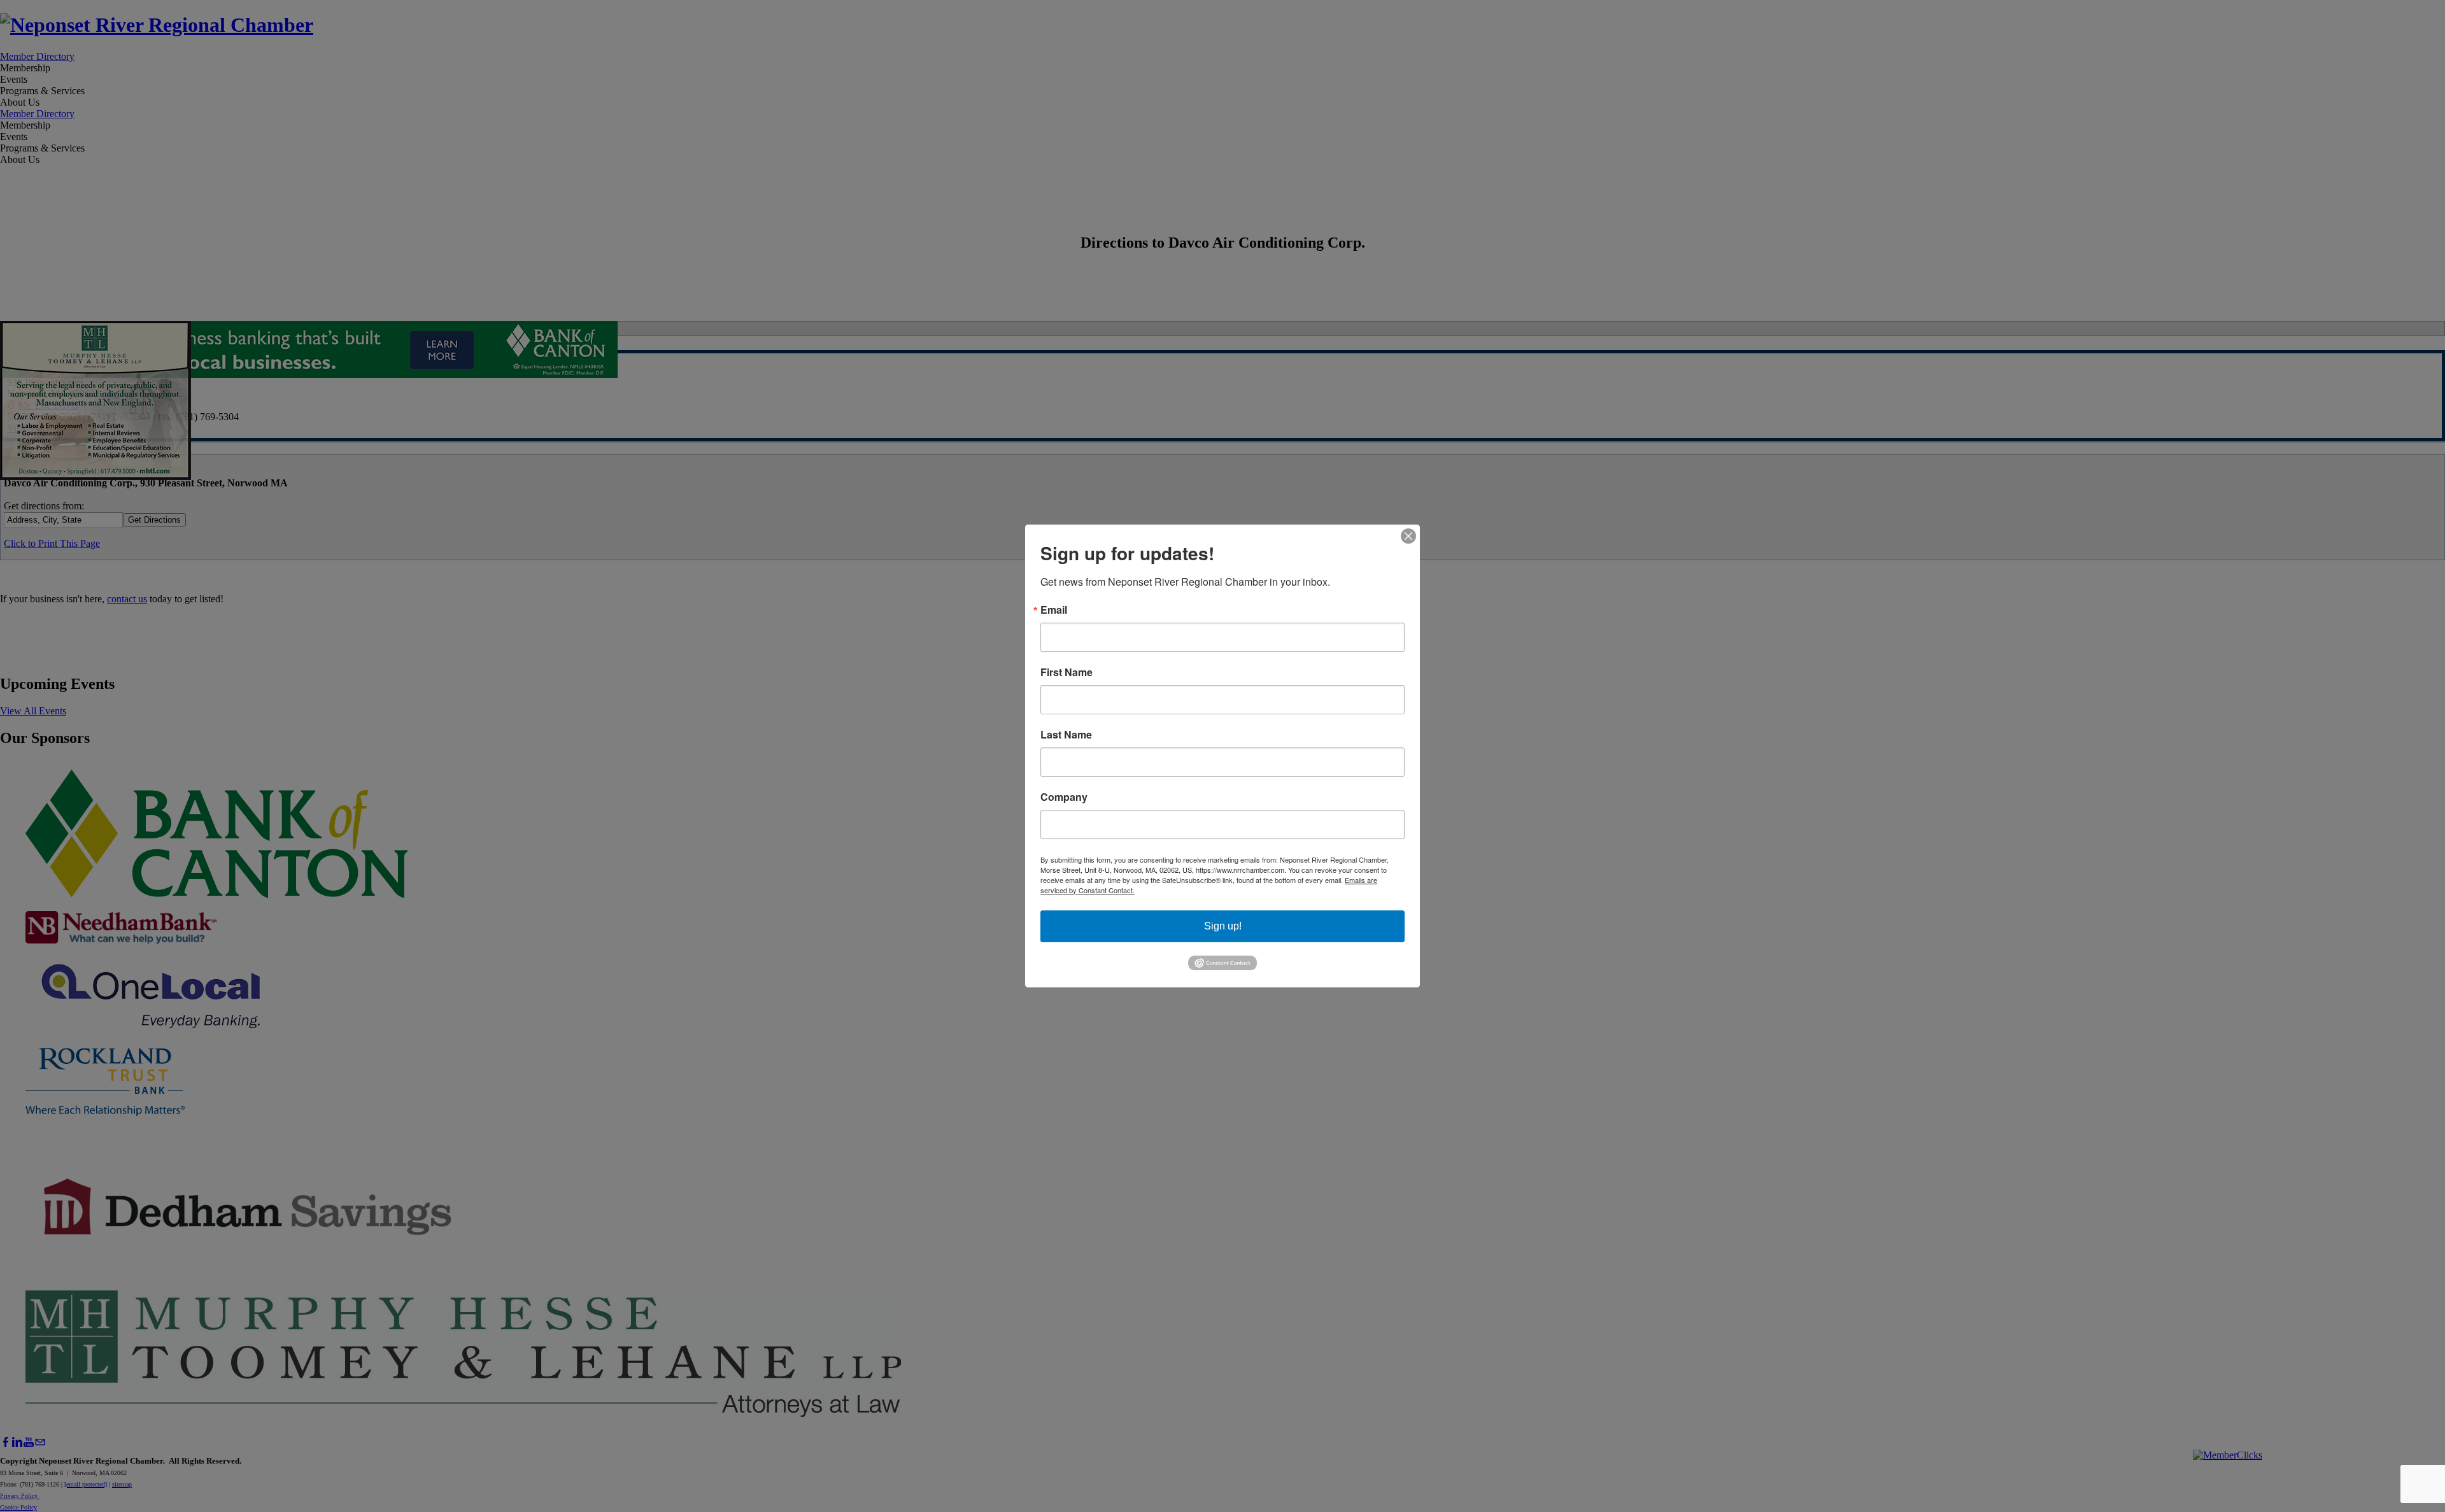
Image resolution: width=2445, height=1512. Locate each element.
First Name (1067, 672)
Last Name (1066, 735)
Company (1064, 797)
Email (1054, 610)
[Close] (1408, 536)
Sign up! (1223, 926)
